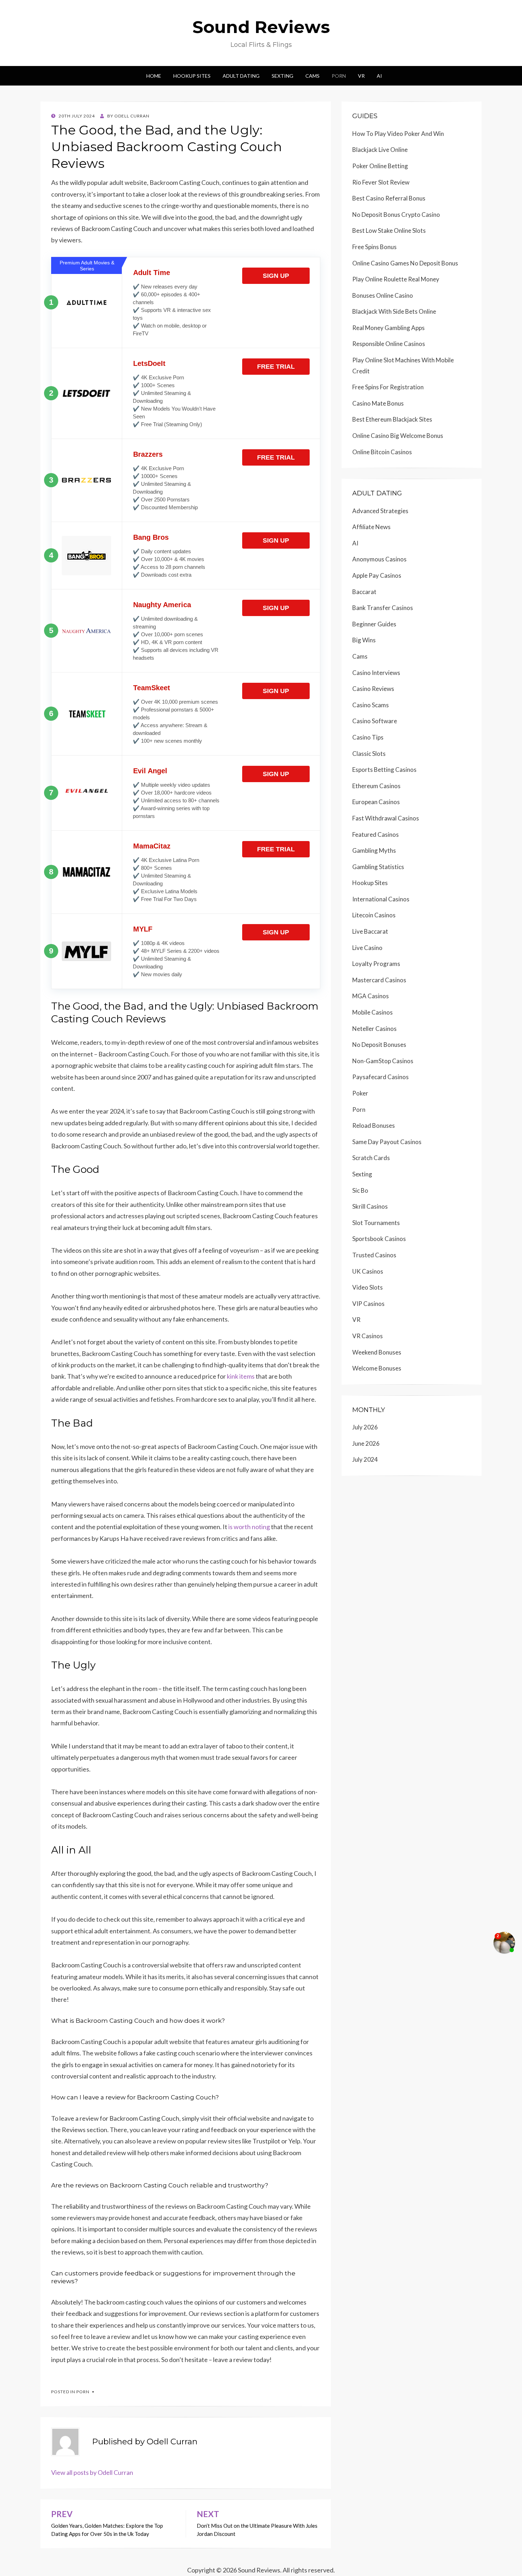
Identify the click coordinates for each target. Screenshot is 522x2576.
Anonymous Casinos (379, 559)
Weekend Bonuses (377, 1352)
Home (154, 76)
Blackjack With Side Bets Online (394, 311)
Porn (339, 76)
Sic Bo (360, 1190)
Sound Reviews (261, 27)
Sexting (282, 76)
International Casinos (381, 899)
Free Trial (276, 367)
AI (379, 76)
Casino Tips (368, 737)
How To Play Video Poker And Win (398, 134)
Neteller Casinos (374, 1029)
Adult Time (152, 273)
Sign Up (276, 276)
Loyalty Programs (376, 964)
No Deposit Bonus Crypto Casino (396, 215)
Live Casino (367, 948)
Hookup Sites (192, 76)
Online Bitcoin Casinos (382, 452)
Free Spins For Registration (388, 387)
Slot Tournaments (376, 1223)
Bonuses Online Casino (383, 295)
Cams (312, 76)
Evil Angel (150, 771)
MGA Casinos (371, 996)
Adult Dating (241, 76)
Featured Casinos (376, 834)
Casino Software (375, 721)
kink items (241, 1376)
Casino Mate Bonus (378, 403)
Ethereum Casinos (376, 786)
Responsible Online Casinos (389, 344)
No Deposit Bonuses (379, 1045)
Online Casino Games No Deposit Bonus (405, 263)
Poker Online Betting (380, 166)
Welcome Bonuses (377, 1368)
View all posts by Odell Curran (92, 2472)
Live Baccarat (370, 931)
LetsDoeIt (149, 363)
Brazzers (148, 454)
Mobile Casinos (373, 1012)
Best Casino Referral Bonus (389, 198)
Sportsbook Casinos (379, 1239)
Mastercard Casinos (379, 980)
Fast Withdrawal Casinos (386, 818)
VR (361, 76)
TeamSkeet (152, 688)
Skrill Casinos (370, 1206)
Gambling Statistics (378, 867)
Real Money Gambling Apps (388, 328)
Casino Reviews (373, 689)
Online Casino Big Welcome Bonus (398, 436)
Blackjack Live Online (380, 150)
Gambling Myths (374, 850)
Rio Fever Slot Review (381, 182)
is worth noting (249, 1527)
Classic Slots (369, 754)
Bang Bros (151, 537)
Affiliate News (371, 527)
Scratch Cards (371, 1158)
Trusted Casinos (374, 1255)
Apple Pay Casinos (377, 575)
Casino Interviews (376, 673)
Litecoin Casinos (374, 915)
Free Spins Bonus (374, 247)
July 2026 (365, 1427)
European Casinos (376, 802)
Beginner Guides (374, 624)
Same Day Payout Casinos (387, 1142)
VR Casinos (368, 1336)
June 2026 (366, 1443)
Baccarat (364, 592)
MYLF (143, 929)
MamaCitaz (152, 846)
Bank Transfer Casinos (383, 608)
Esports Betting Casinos (384, 770)
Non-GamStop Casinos (383, 1061)
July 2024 (365, 1459)
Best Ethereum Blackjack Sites (392, 419)
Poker (360, 1093)
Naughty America (162, 605)
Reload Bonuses (374, 1125)
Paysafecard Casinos (380, 1077)
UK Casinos (368, 1271)
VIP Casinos (368, 1304)
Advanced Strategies (380, 511)
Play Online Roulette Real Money (396, 279)
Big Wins (364, 640)
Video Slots (368, 1287)
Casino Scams (371, 705)
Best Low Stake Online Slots (389, 230)
